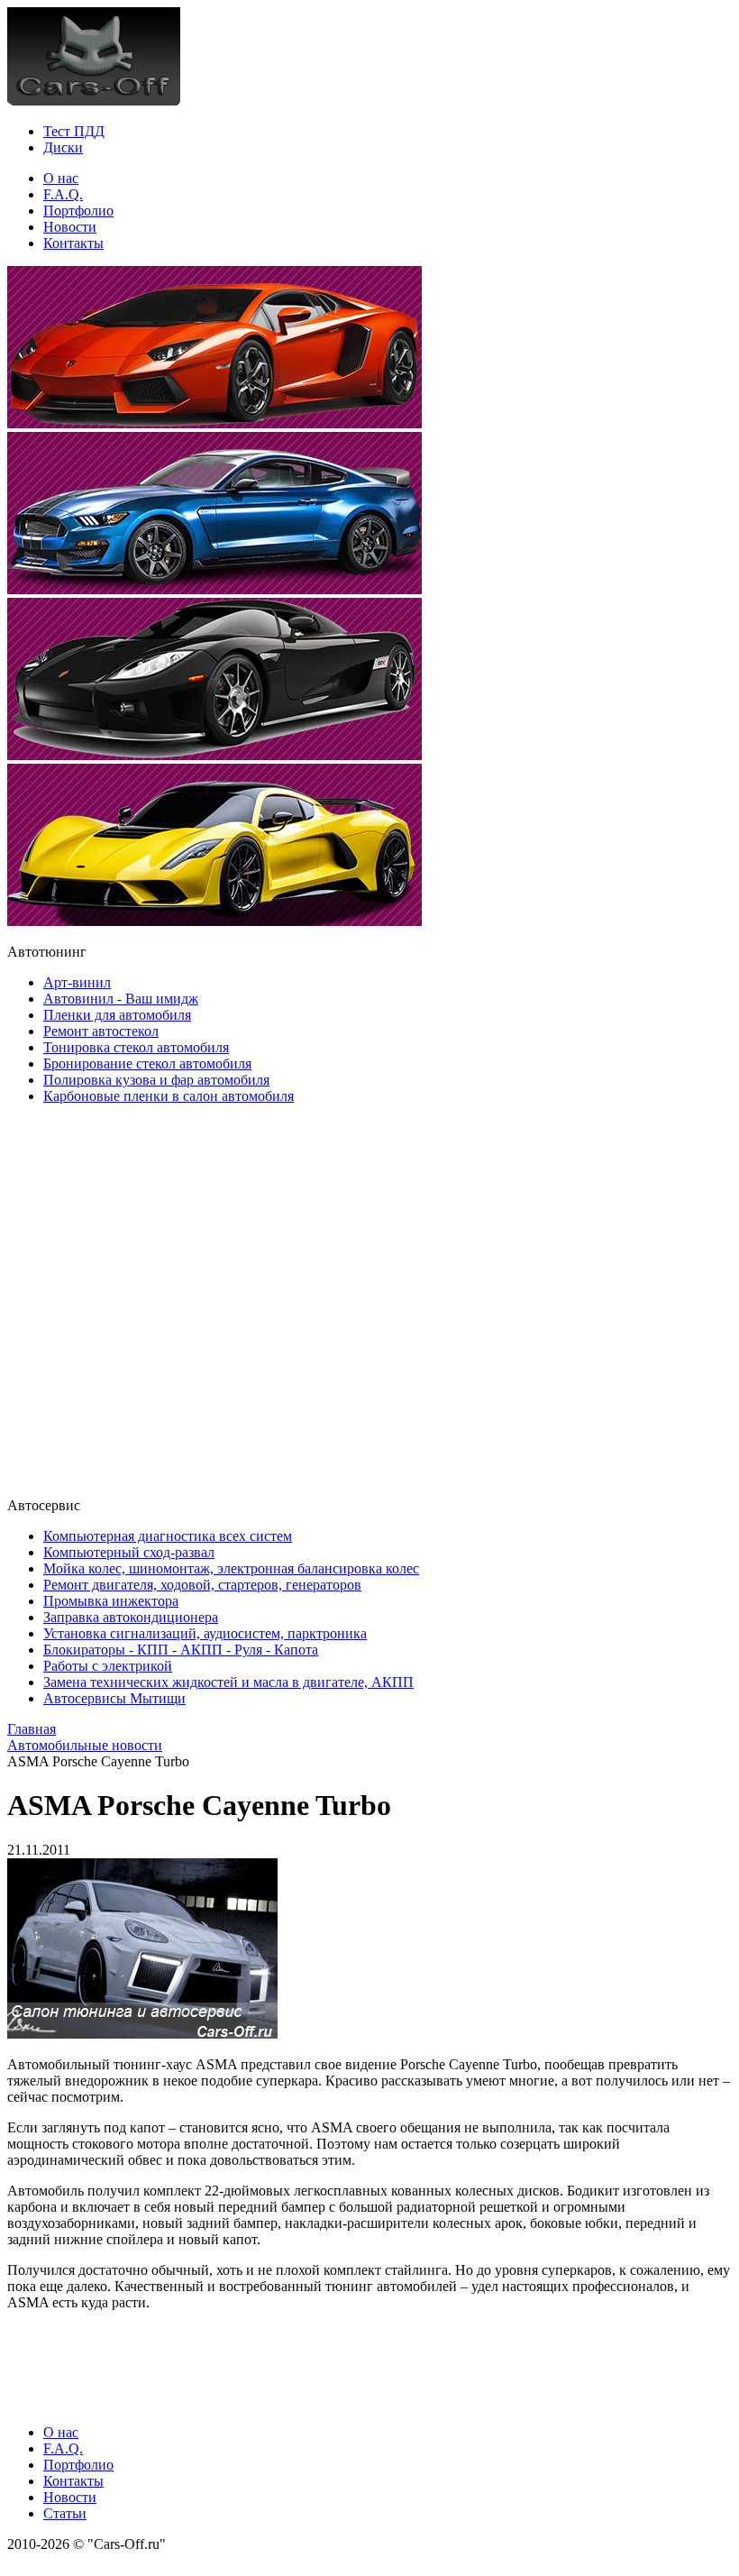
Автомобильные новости (85, 1745)
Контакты (73, 243)
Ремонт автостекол (101, 1031)
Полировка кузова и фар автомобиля (156, 1080)
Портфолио (78, 211)
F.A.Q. (63, 194)
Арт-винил (77, 982)
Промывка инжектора (111, 1601)
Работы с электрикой (108, 1666)
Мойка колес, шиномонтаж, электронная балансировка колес (231, 1568)
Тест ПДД (74, 131)
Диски (63, 147)
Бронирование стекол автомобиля (147, 1063)
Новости (70, 227)
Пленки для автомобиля (117, 1015)
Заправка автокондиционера (131, 1617)
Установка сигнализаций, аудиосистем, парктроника (205, 1633)
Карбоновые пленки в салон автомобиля (169, 1096)
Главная (32, 1729)
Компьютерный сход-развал (129, 1552)
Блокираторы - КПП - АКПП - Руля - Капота (181, 1650)
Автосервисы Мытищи (114, 1698)
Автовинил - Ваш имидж (121, 999)
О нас (61, 178)
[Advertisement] (115, 1299)
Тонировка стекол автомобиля (136, 1047)
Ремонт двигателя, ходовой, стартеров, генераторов (202, 1585)
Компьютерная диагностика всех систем (168, 1536)
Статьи (65, 2513)
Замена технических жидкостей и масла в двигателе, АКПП (228, 1682)
